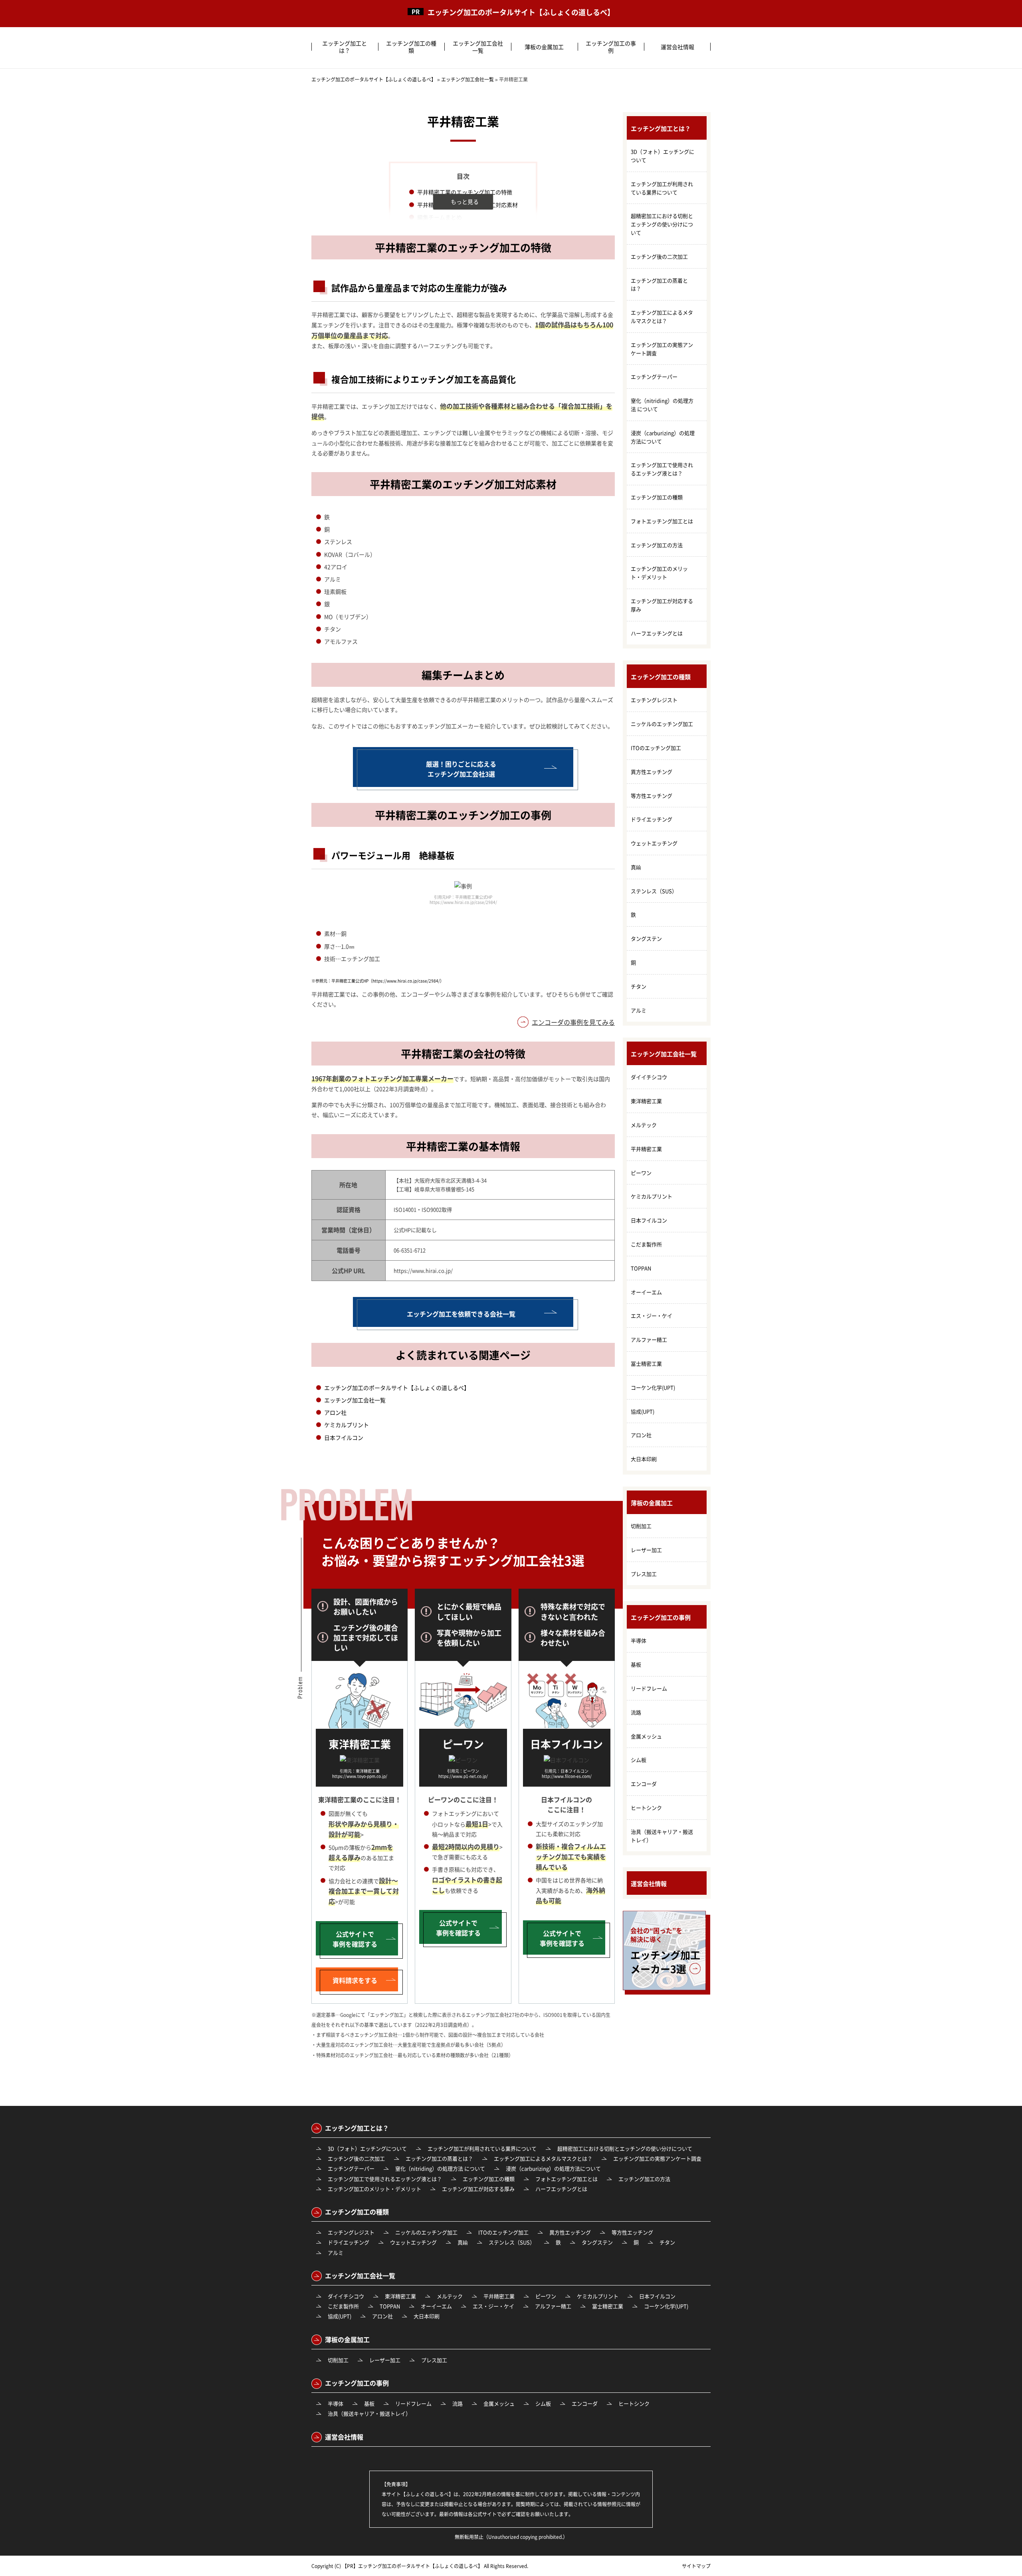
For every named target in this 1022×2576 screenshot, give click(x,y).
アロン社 (335, 1412)
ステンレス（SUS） (654, 891)
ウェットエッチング (654, 843)
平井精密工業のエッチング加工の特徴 (465, 192)
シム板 (639, 1760)
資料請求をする (355, 1980)
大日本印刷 (644, 1459)
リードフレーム (649, 1688)
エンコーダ (644, 1784)
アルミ (639, 1010)
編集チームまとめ (440, 217)
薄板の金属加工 (544, 47)
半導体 (639, 1640)
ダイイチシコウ (649, 1077)
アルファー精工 (649, 1339)
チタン (639, 986)
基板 (636, 1664)
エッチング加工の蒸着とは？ (659, 285)
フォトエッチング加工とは (662, 521)
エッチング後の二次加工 (659, 256)
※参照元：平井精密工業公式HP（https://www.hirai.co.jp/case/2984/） (378, 981)
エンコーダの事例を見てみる (573, 1022)
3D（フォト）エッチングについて (663, 156)
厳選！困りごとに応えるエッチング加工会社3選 (461, 769)
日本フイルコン (344, 1437)
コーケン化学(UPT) (653, 1387)
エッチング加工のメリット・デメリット (659, 573)
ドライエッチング (652, 819)
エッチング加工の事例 (611, 47)
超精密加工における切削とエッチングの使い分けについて (662, 224)
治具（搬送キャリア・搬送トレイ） (662, 1836)
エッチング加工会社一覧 (478, 47)
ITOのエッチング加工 (656, 748)
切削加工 (641, 1526)
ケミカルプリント (347, 1425)
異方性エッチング (652, 772)
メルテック (644, 1125)
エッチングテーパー (654, 377)
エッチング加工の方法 (657, 545)
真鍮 (636, 867)
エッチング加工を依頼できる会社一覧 (461, 1314)
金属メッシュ (646, 1736)
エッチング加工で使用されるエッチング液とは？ (662, 469)
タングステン (646, 938)
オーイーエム (646, 1292)
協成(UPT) (643, 1411)
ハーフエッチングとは (657, 633)
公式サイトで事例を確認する (355, 1939)
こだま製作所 (646, 1244)
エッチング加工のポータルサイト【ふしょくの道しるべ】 (521, 12)
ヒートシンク (646, 1808)
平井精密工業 (646, 1149)
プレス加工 (644, 1574)
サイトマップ (696, 2566)
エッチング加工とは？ (345, 47)
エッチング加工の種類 (411, 47)
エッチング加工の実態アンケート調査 (662, 349)
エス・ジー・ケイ (652, 1316)
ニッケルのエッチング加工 (662, 724)
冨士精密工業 (646, 1363)
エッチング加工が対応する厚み (662, 605)
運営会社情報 (677, 47)
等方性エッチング (652, 796)
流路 (636, 1712)
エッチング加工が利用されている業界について (662, 188)
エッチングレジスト (654, 700)
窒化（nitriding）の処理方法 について (662, 405)
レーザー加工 (646, 1550)
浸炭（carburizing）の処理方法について (663, 437)
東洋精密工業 (646, 1101)
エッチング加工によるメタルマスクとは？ (662, 316)
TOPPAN (641, 1268)
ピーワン (641, 1173)
